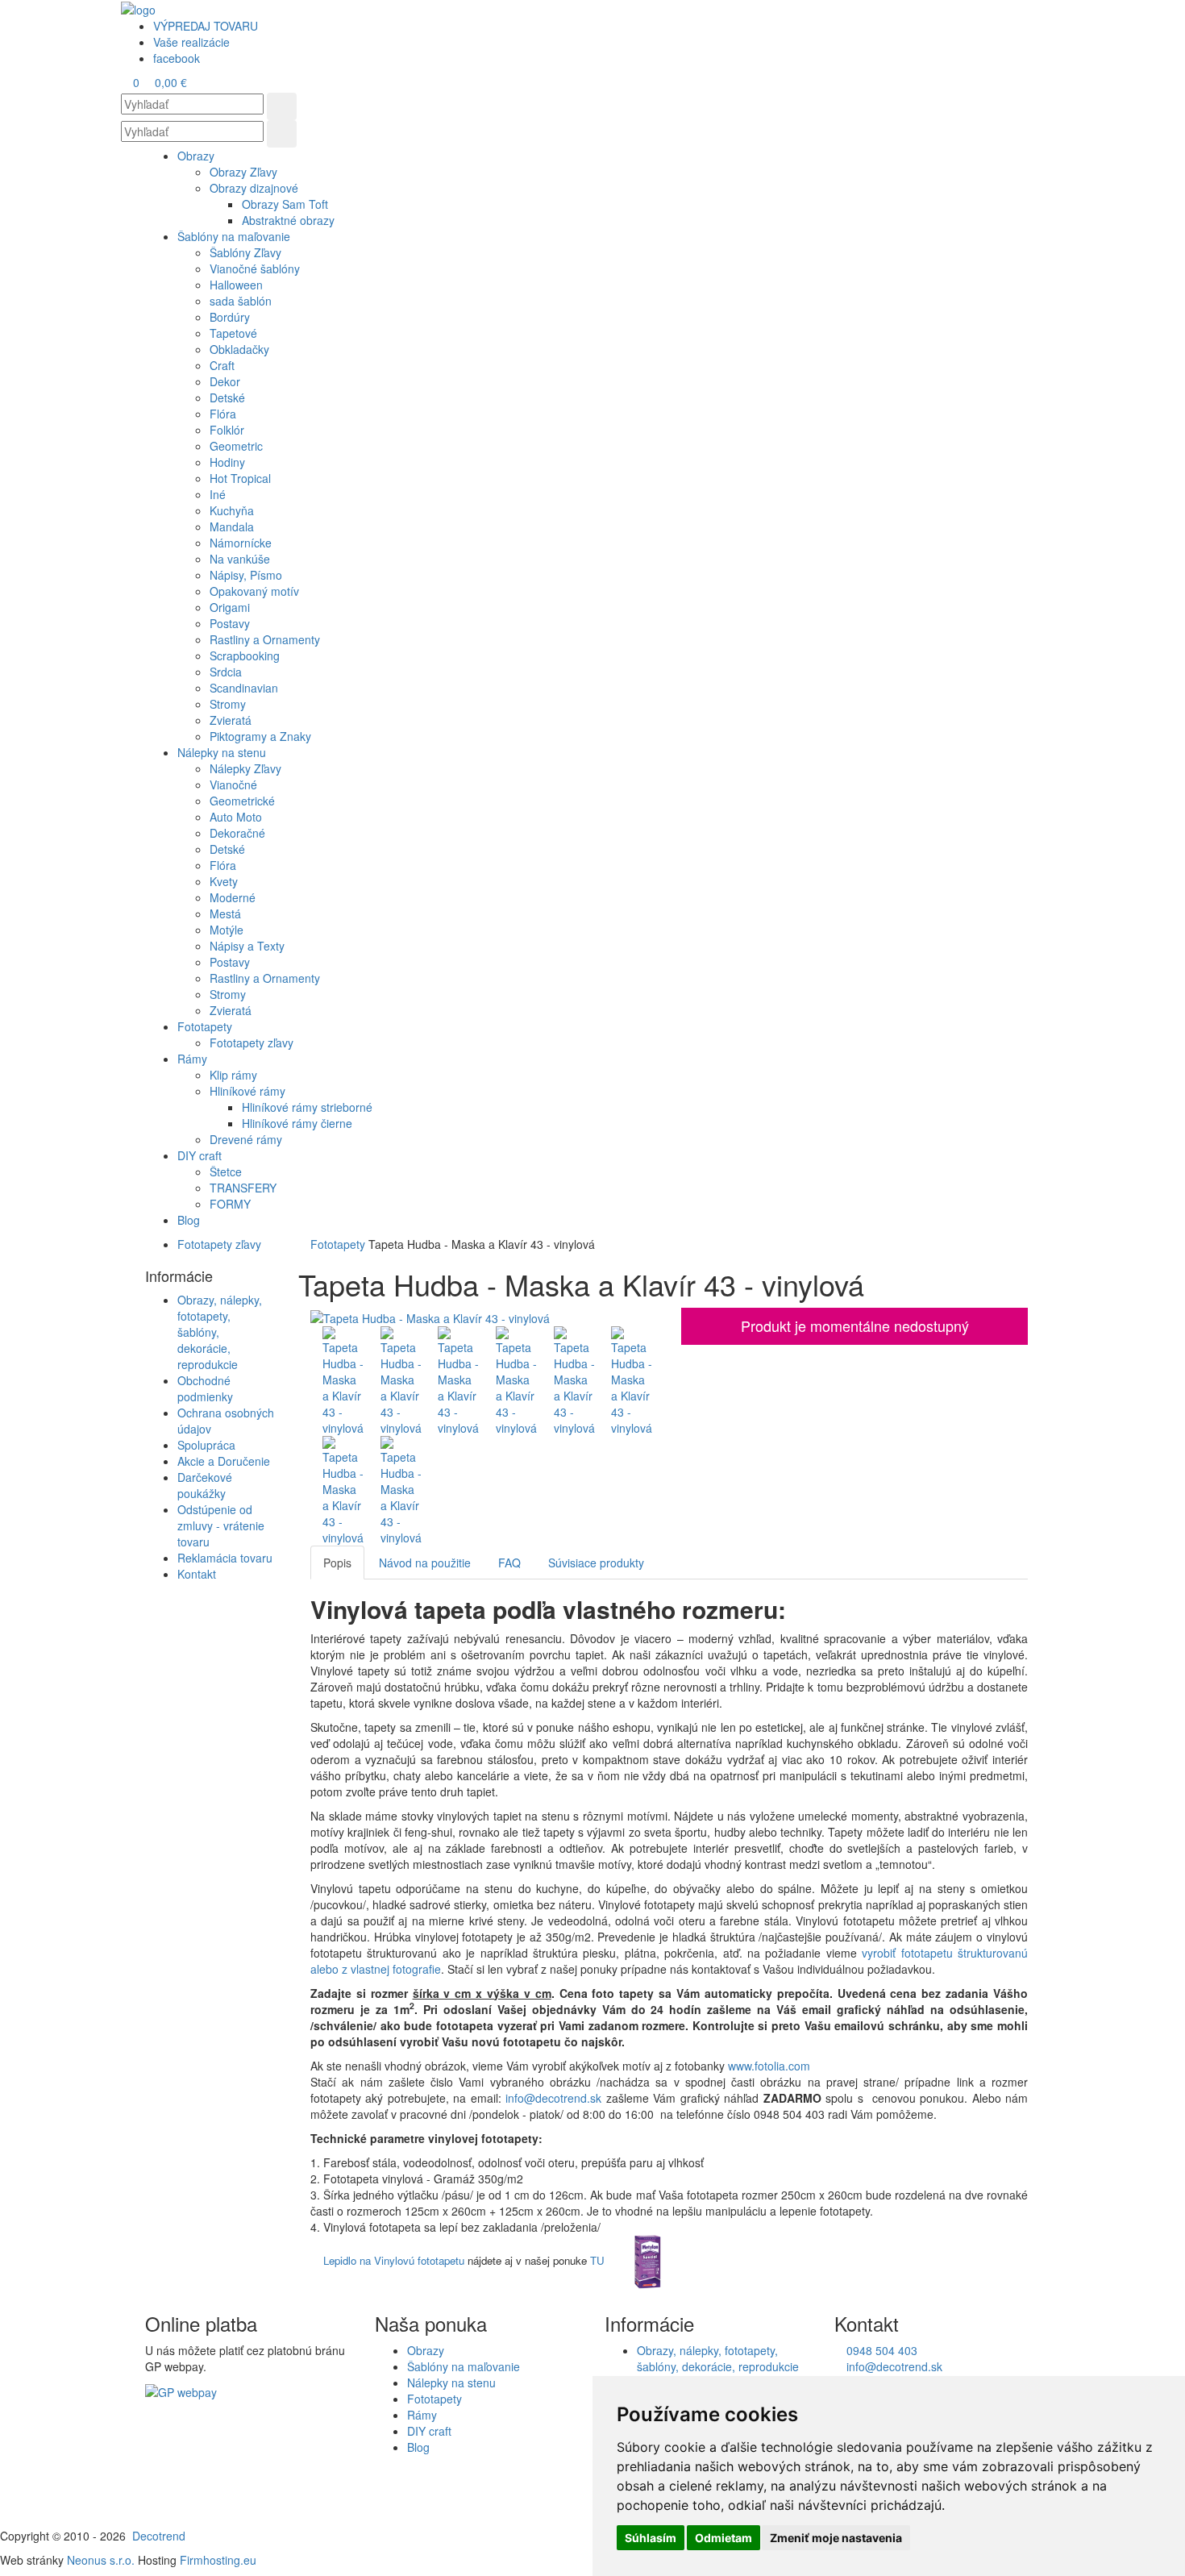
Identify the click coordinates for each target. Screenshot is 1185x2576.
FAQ (509, 1563)
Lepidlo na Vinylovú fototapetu (394, 2260)
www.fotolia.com (771, 2066)
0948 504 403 (880, 2350)
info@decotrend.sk (553, 2098)
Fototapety (338, 1244)
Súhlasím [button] (651, 2538)
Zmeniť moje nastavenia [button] (836, 2538)
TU (597, 2260)
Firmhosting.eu (218, 2560)
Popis (337, 1563)
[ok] (282, 106)
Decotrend (159, 2536)
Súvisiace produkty (596, 1563)
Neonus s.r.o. (101, 2560)
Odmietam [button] (723, 2538)
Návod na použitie (425, 1563)
